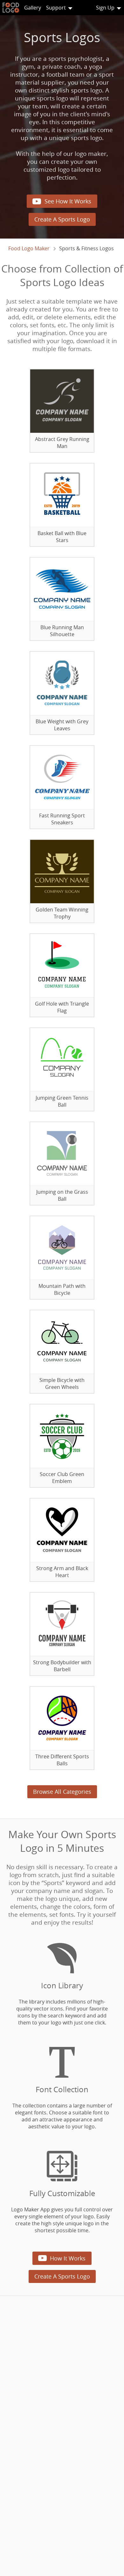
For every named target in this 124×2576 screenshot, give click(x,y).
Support (56, 8)
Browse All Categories (62, 1792)
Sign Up (105, 8)
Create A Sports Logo (62, 219)
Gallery (33, 8)
